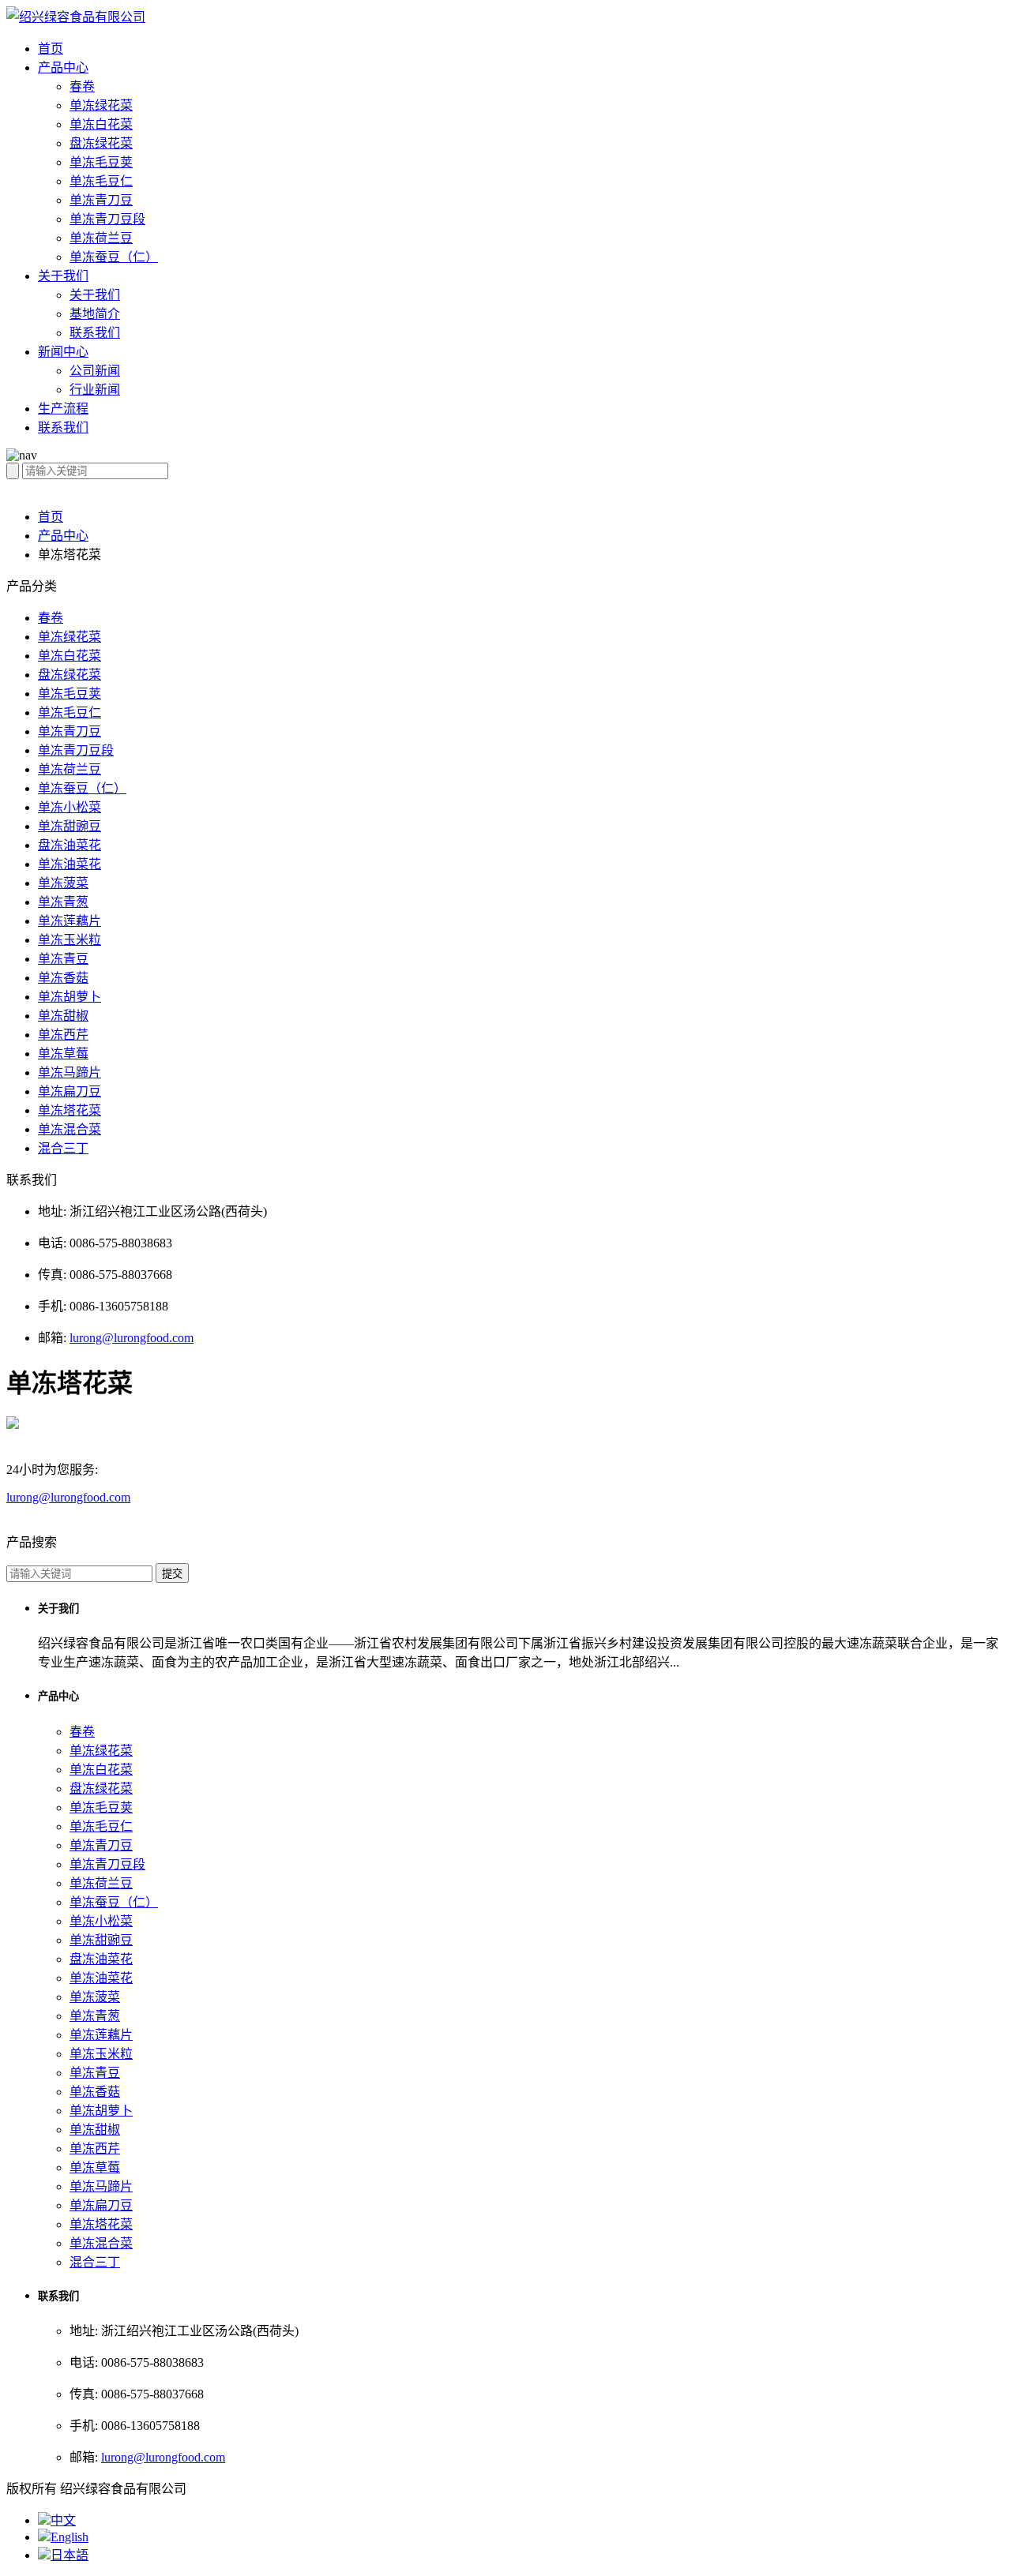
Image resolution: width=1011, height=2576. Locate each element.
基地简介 (95, 314)
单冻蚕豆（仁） (114, 257)
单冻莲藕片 (70, 921)
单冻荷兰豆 (101, 238)
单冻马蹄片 (70, 1072)
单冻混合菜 (70, 1129)
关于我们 (63, 276)
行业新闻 (95, 390)
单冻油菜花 (70, 864)
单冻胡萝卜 (70, 997)
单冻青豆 (63, 959)
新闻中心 (63, 352)
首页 (51, 49)
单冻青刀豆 (101, 200)
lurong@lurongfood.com (132, 1338)
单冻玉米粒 (70, 940)
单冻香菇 (63, 978)
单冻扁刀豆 (70, 1091)
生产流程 (63, 409)
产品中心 (63, 67)
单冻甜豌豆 (70, 826)
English (70, 2537)
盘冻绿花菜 (101, 143)
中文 (63, 2520)
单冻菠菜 (63, 883)
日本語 (70, 2555)
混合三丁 (63, 1148)
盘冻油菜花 (70, 845)
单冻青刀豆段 (107, 219)
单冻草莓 (63, 1054)
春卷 (82, 86)
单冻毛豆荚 (101, 162)
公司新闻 (95, 371)
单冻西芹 (63, 1035)
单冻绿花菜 (101, 105)
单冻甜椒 (63, 1016)
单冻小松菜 (70, 807)
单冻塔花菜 (70, 1110)
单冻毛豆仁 (101, 181)
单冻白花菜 (101, 124)
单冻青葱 (63, 902)
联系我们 (95, 333)
